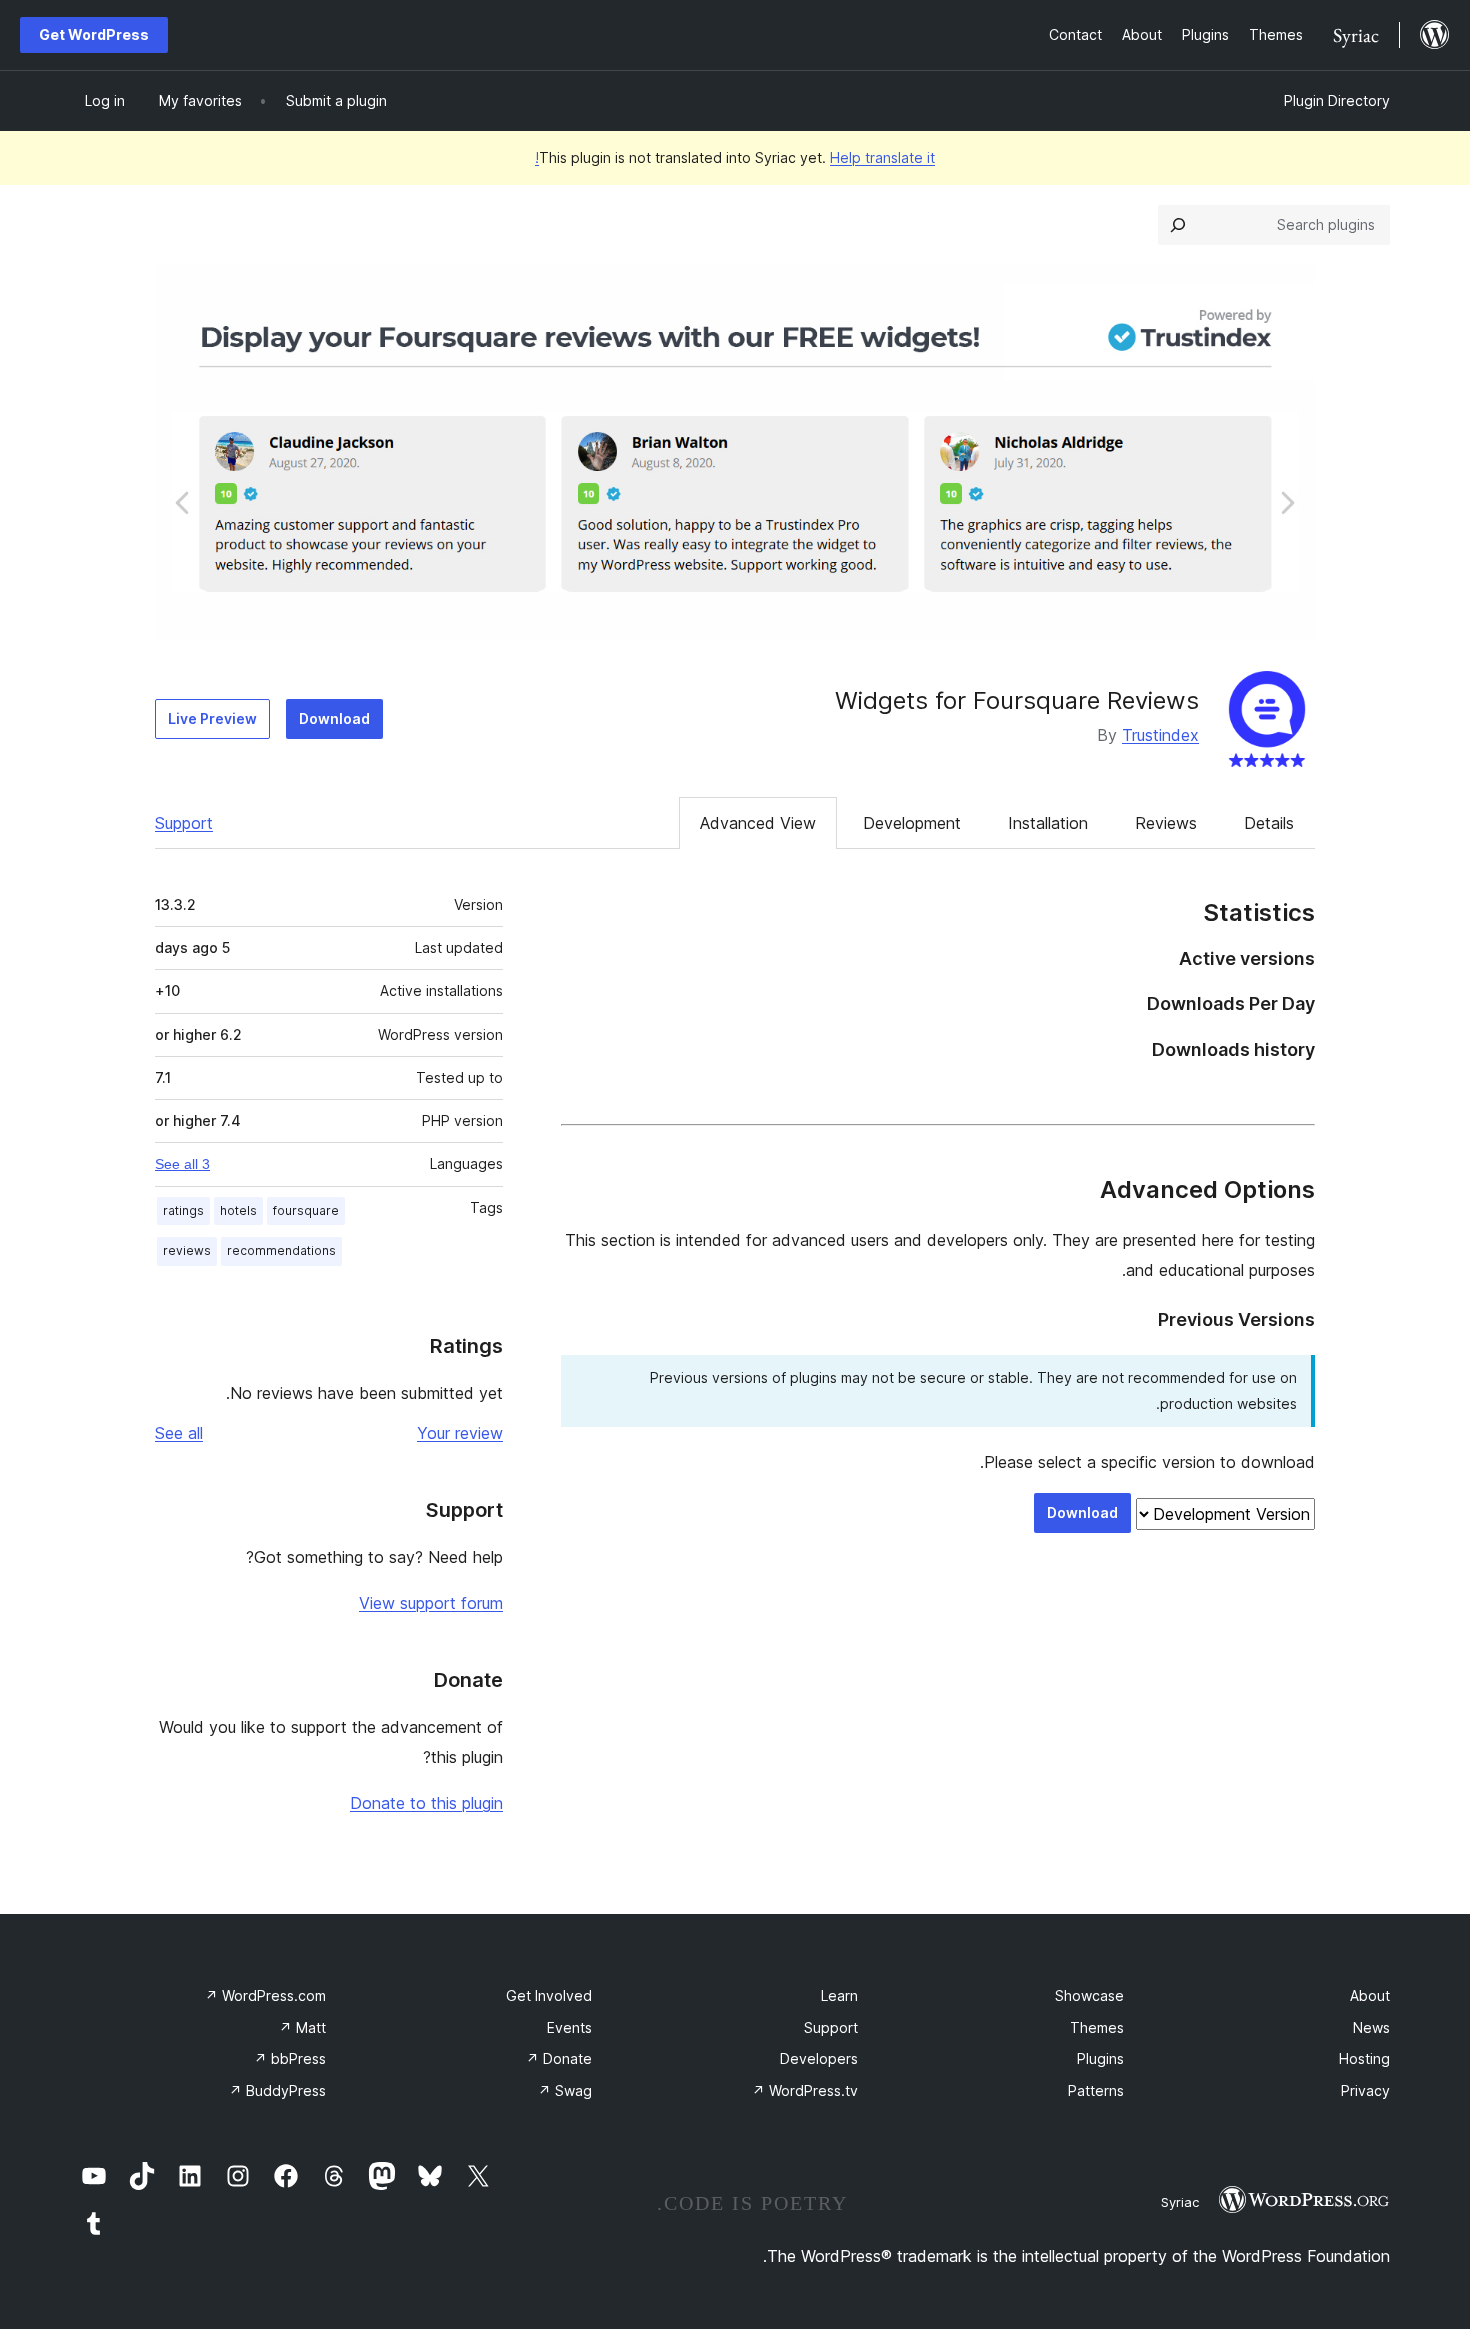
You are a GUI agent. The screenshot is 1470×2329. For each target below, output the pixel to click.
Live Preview (212, 718)
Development (912, 823)
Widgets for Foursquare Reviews (1017, 700)
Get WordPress (94, 34)
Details (1269, 823)
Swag (565, 2090)
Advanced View (758, 823)
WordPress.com (265, 1995)
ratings (183, 1210)
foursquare (306, 1210)
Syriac (1180, 2202)
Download (334, 718)
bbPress (290, 2058)
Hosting (1364, 2058)
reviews (187, 1250)
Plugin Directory (1337, 100)
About (1370, 1995)
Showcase (1089, 1995)
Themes (1097, 2027)
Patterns (1096, 2090)
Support (184, 823)
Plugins (1100, 2058)
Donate (559, 2058)
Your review (460, 1433)
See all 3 (182, 1164)
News (1371, 2027)
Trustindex (1160, 735)
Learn (839, 1995)
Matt (302, 2027)
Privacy (1365, 2090)
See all (179, 1433)
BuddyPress (277, 2090)
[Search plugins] (1178, 225)
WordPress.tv (805, 2090)
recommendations (281, 1250)
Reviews (1166, 823)
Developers (819, 2058)
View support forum (431, 1603)
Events (569, 2027)
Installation (1048, 823)
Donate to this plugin (426, 1803)
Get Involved (549, 1995)
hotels (238, 1210)
